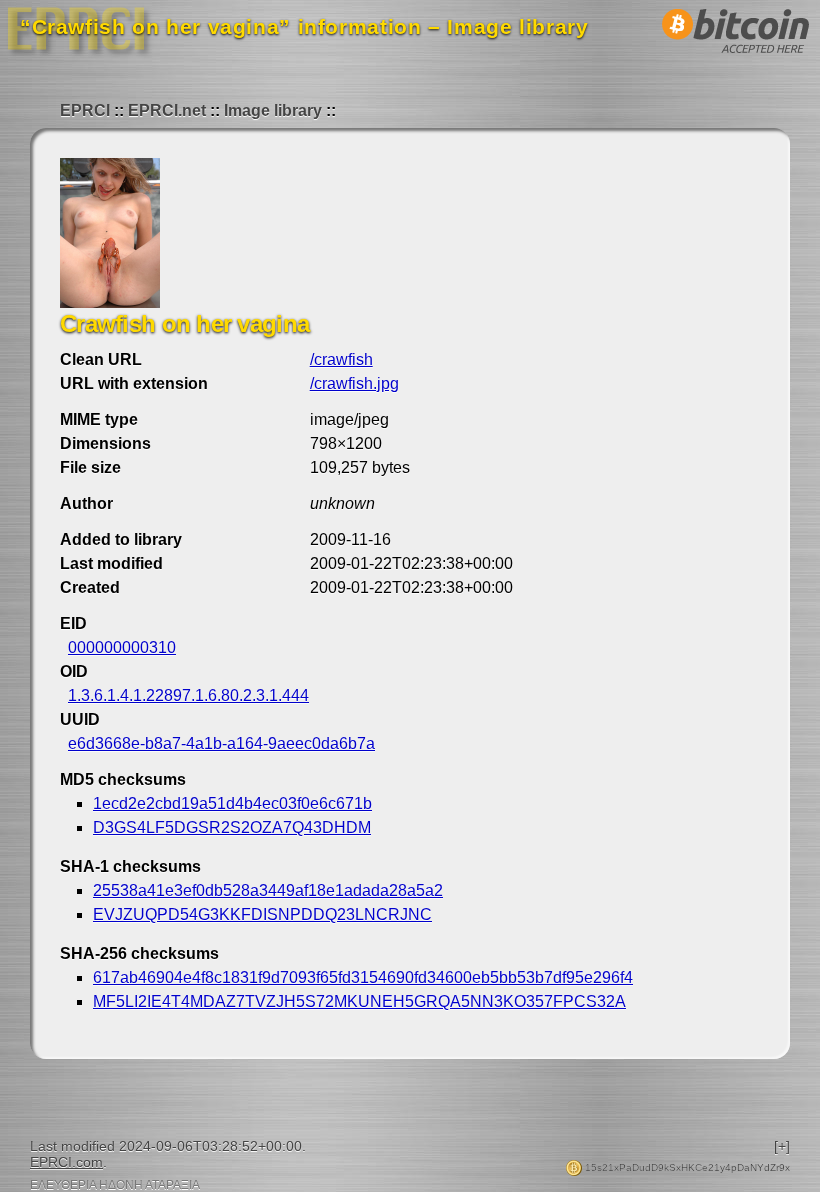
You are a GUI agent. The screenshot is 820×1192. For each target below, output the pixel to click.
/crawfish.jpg (354, 383)
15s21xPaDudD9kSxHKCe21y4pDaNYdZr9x (686, 1167)
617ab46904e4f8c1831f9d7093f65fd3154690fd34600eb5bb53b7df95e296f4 (363, 977)
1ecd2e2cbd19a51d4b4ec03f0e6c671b (232, 803)
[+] (782, 1146)
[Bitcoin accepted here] (736, 58)
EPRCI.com (66, 1162)
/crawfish (341, 359)
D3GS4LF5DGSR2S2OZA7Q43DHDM (232, 827)
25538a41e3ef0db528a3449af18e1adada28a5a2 (268, 890)
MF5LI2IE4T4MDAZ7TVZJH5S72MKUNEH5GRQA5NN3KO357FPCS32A (359, 1001)
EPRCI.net (167, 110)
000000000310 (122, 647)
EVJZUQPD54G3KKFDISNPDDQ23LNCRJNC (262, 914)
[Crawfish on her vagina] (110, 302)
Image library (273, 110)
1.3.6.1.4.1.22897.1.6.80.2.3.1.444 (188, 695)
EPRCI (85, 110)
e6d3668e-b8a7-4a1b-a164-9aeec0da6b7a (221, 743)
